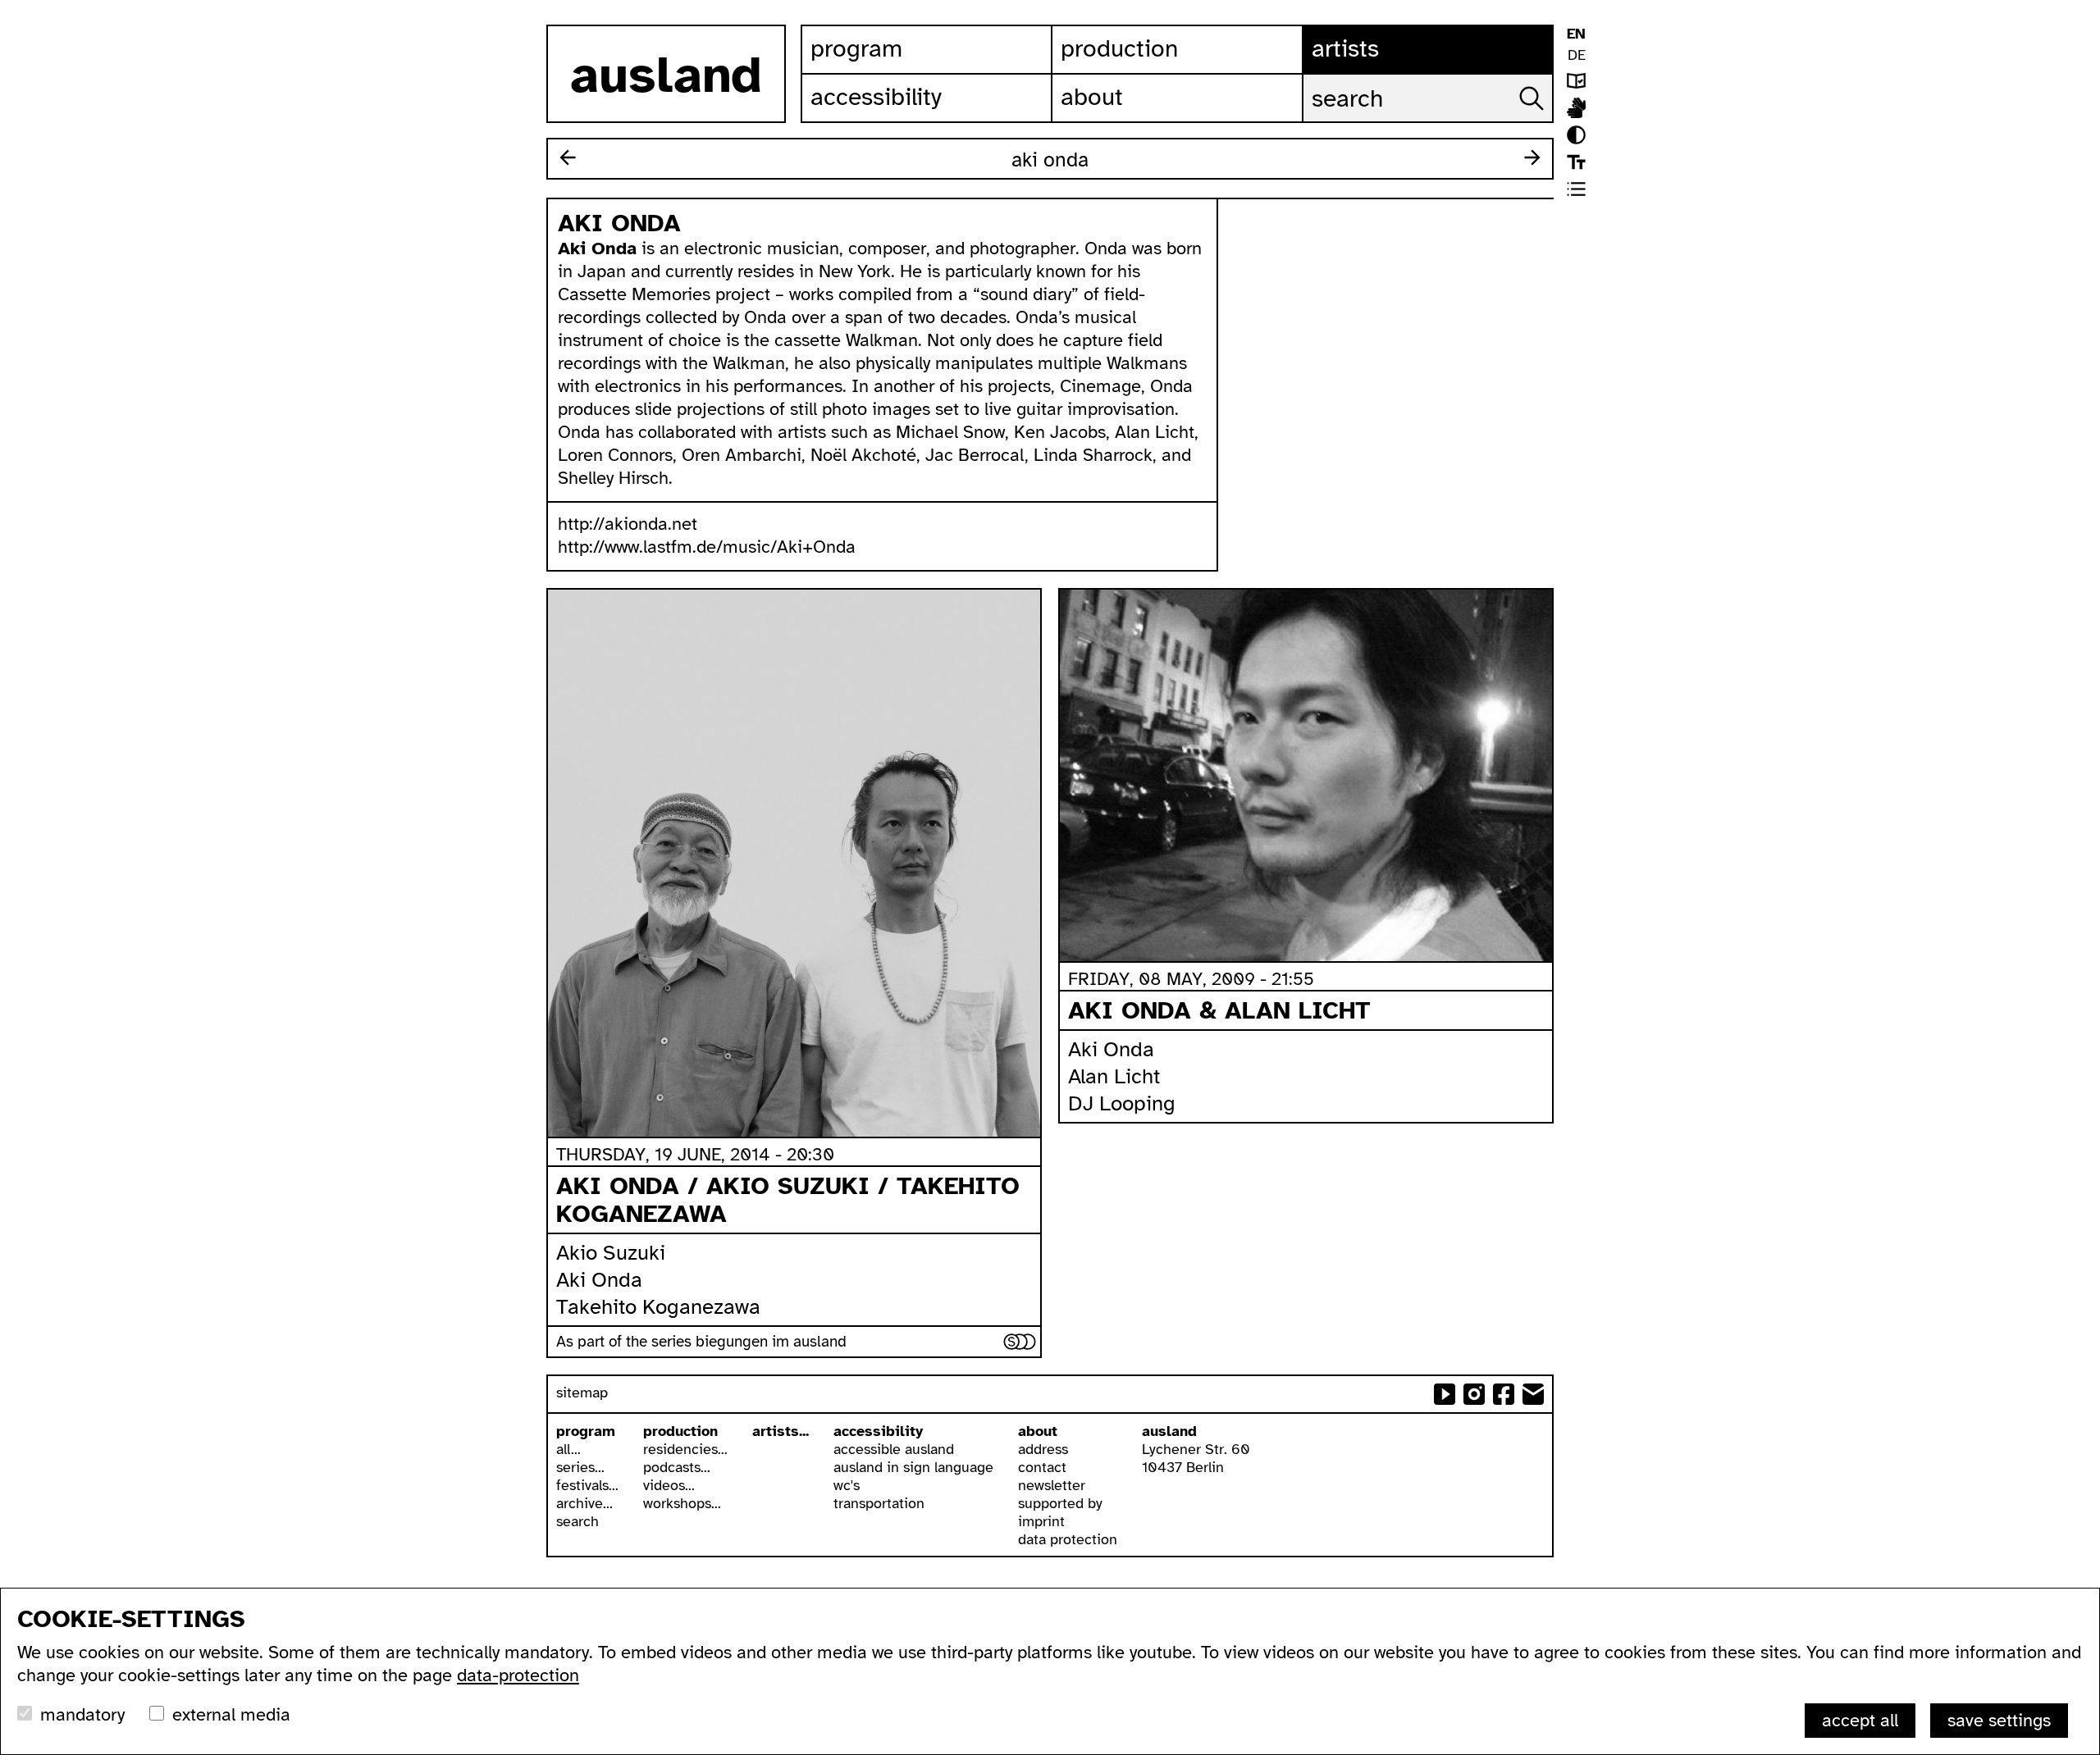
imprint (1041, 1521)
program (586, 1431)
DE (1577, 55)
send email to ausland (1533, 1394)
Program (856, 48)
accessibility (878, 1431)
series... (580, 1467)
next (1532, 157)
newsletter (1052, 1485)
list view (1576, 189)
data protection (1068, 1539)
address (1043, 1449)
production (680, 1431)
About (1092, 97)
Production (1119, 48)
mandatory (82, 1714)
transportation (879, 1503)
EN (1576, 34)
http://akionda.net (628, 524)
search (577, 1521)
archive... (584, 1503)
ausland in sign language (913, 1467)
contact (1042, 1467)
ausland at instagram (1474, 1394)
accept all (1860, 1720)
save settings (1999, 1720)
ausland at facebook (1504, 1394)
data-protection (518, 1675)
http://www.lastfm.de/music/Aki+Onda (707, 547)
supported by (1060, 1503)
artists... (781, 1431)
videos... (669, 1485)
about (1038, 1431)
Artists (1345, 48)
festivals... (587, 1485)
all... (568, 1449)
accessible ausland (894, 1449)
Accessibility (876, 97)
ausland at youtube (1445, 1394)
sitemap (582, 1393)
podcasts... (677, 1467)
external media (231, 1714)
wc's (847, 1485)
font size (1576, 162)
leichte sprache (1576, 81)
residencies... (685, 1449)
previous (568, 157)
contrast (1576, 135)
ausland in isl (1576, 108)
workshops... (682, 1503)
